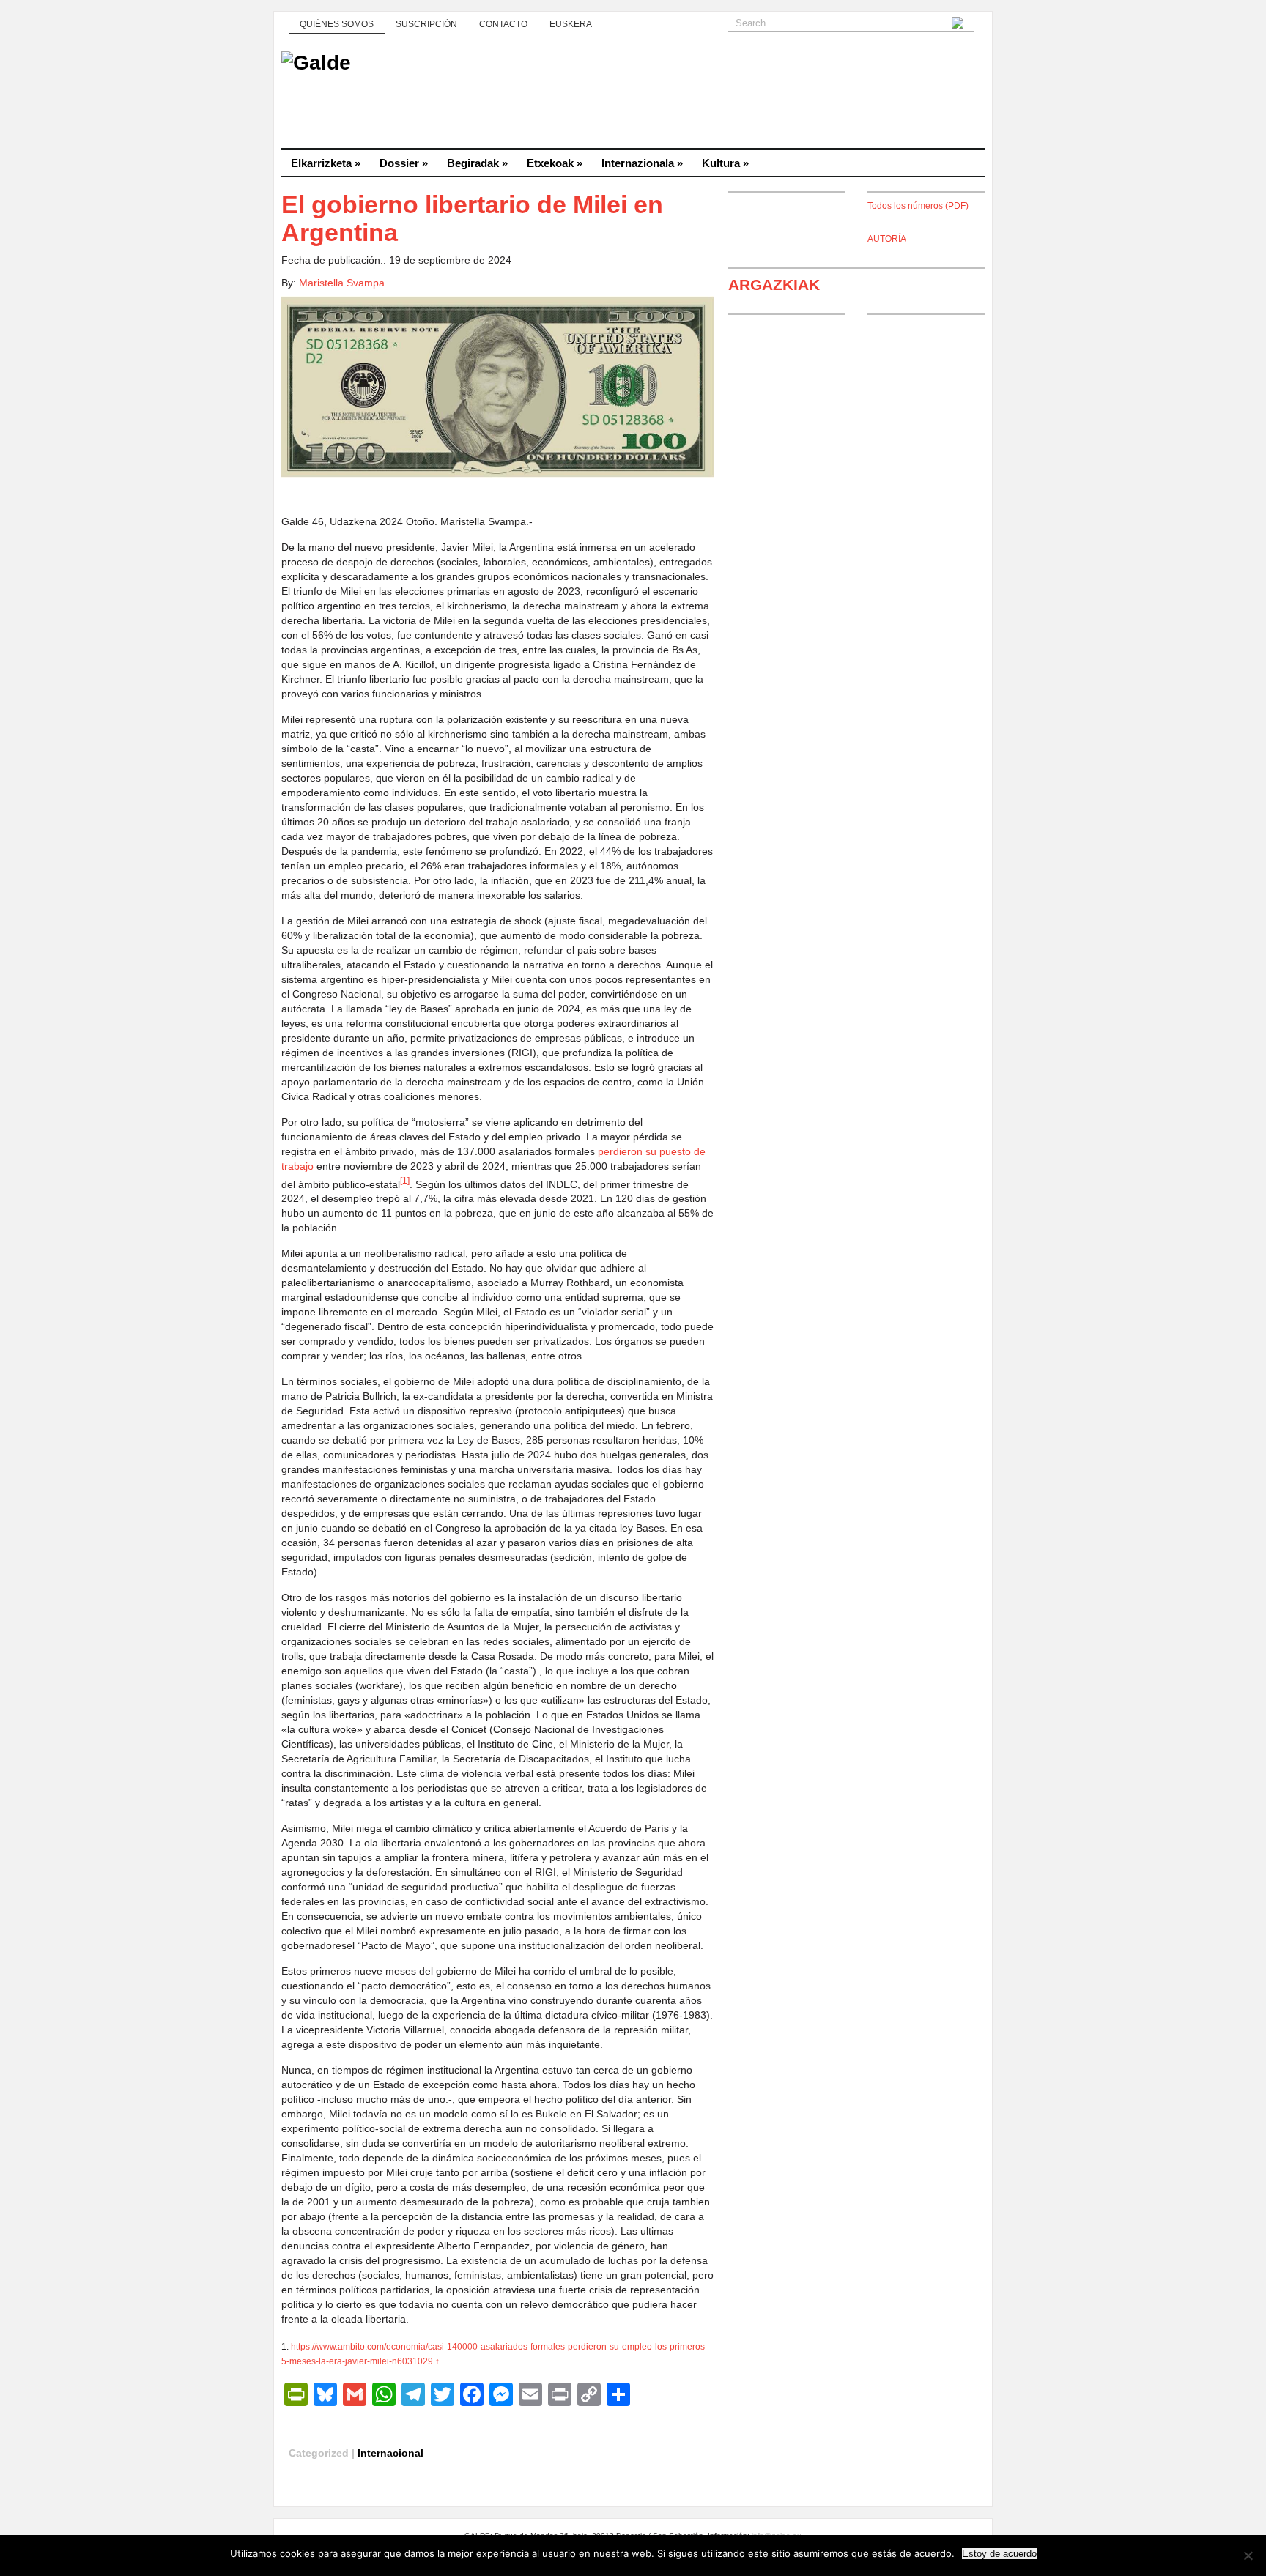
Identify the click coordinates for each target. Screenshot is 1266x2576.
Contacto (503, 24)
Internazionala (642, 163)
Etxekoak (555, 163)
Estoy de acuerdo (999, 2554)
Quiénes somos (337, 24)
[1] (405, 1180)
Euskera (571, 24)
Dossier (404, 163)
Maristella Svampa (342, 283)
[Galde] (633, 95)
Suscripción (426, 24)
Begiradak (477, 163)
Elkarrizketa (326, 163)
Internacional (390, 2453)
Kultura (725, 163)
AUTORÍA (887, 239)
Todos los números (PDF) (918, 206)
